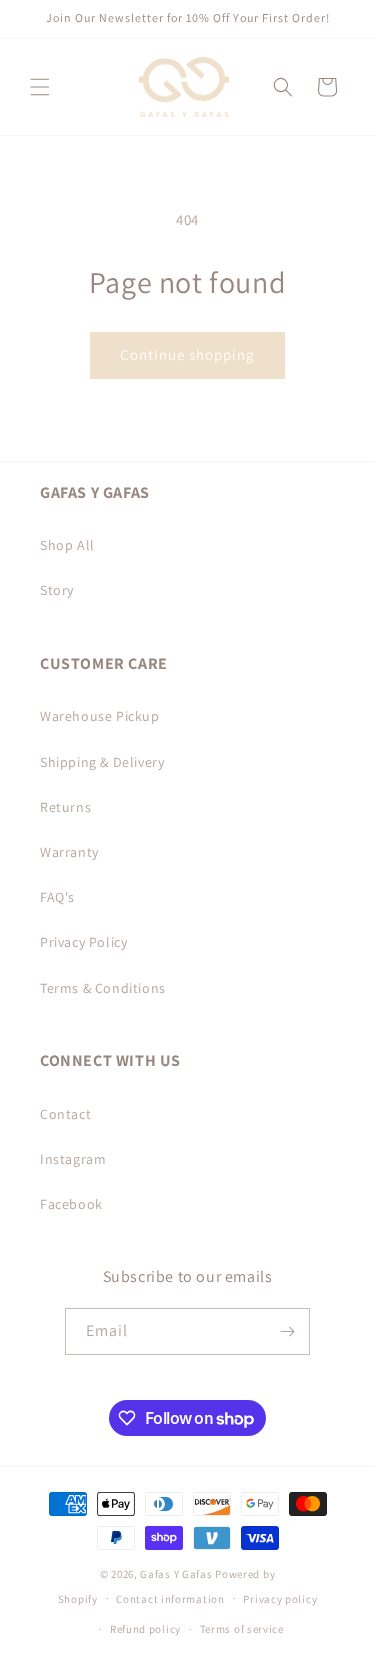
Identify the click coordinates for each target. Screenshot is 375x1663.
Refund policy (145, 1629)
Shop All (67, 545)
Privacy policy (280, 1599)
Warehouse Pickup (100, 716)
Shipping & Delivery (102, 762)
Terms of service (242, 1629)
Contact (65, 1114)
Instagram (73, 1159)
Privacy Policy (83, 942)
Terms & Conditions (103, 988)
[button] (40, 87)
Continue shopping (187, 354)
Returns (65, 807)
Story (57, 590)
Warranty (69, 852)
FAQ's (57, 897)
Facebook (71, 1204)
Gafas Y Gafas (177, 1574)
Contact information (170, 1599)
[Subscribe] (287, 1331)
